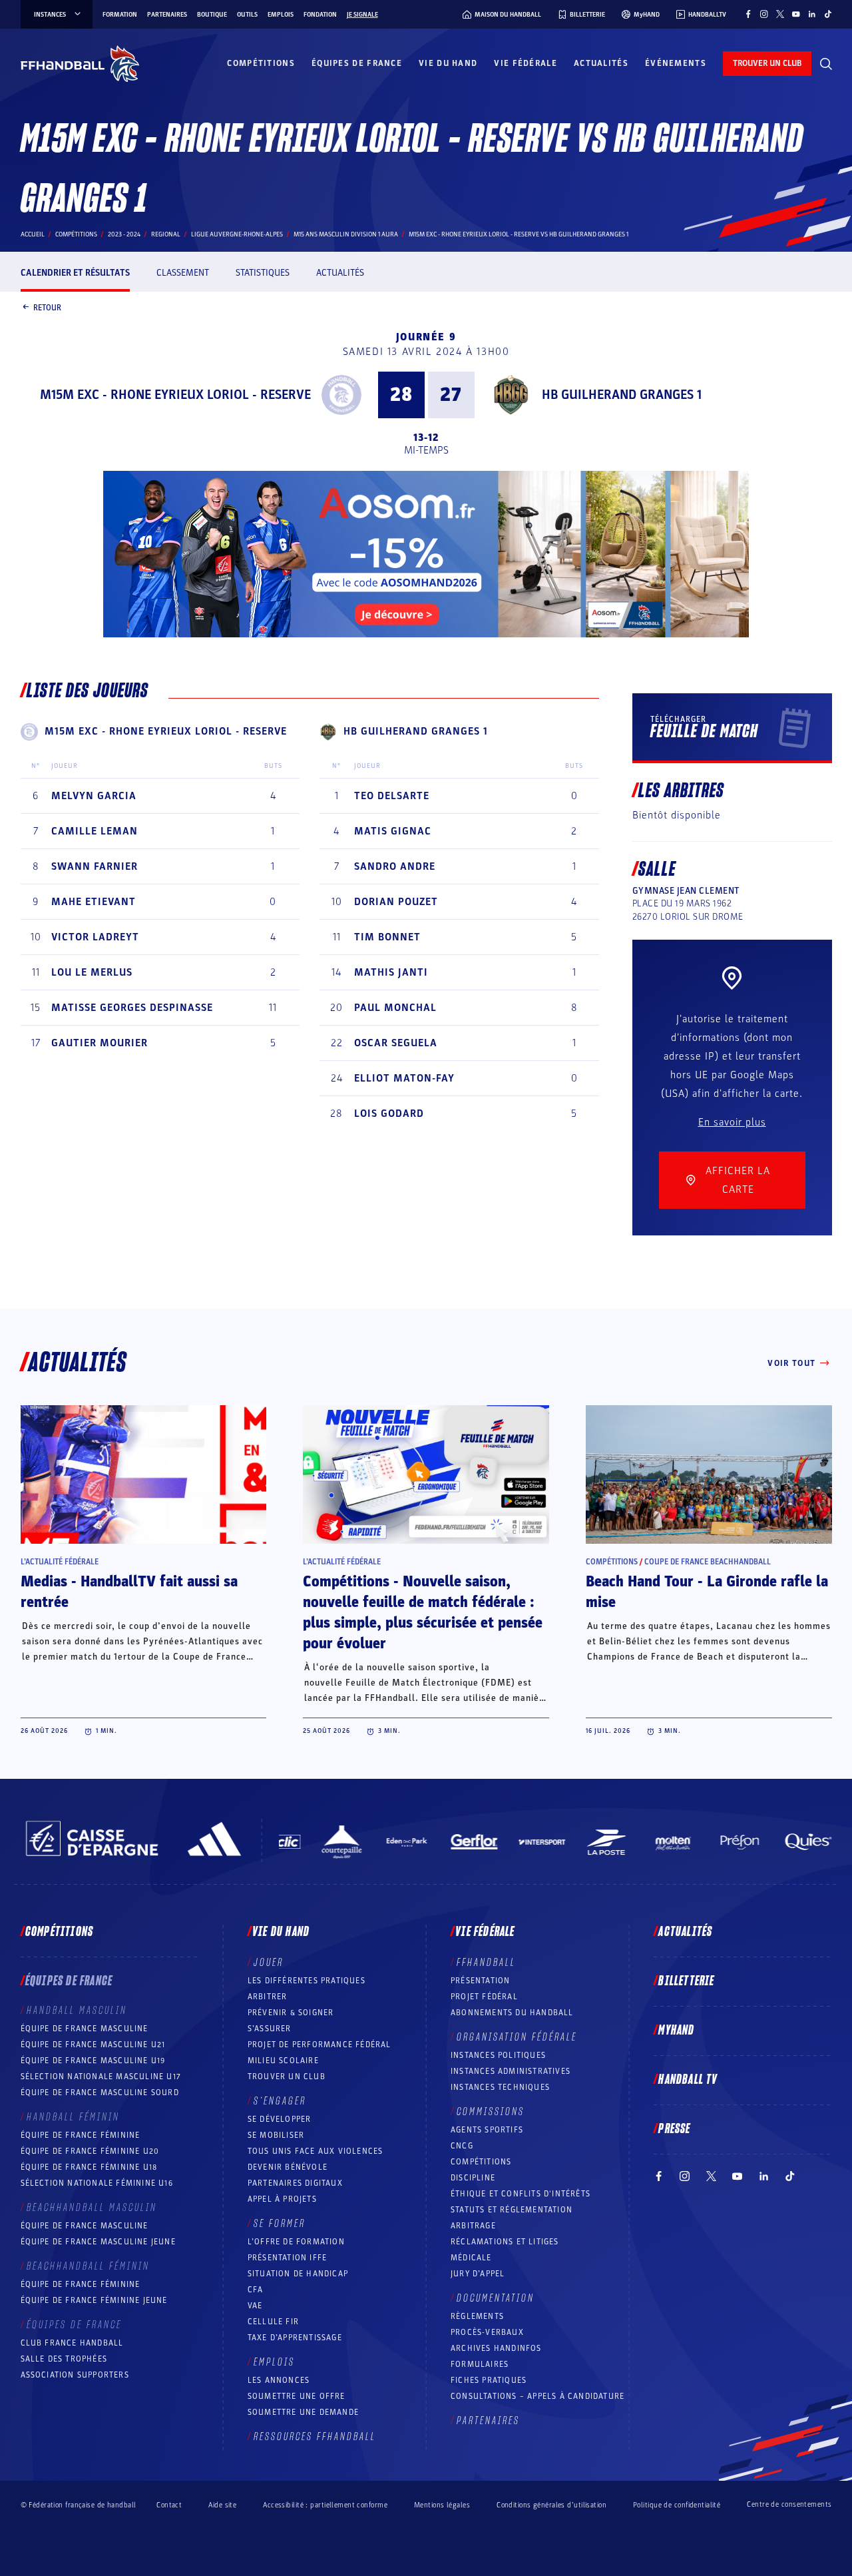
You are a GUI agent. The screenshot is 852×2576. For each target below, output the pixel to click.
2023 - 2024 (124, 234)
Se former (280, 2224)
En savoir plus (732, 1122)
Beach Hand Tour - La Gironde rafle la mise (707, 1592)
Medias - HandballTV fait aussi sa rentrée (129, 1592)
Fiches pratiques (489, 2380)
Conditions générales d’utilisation (551, 2505)
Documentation (496, 2298)
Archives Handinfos (496, 2348)
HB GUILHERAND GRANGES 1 (622, 395)
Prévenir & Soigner (291, 2013)
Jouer (269, 1963)
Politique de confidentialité (677, 2505)
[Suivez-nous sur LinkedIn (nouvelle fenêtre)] (812, 14)
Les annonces (279, 2380)
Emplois (281, 15)
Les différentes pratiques (307, 1981)
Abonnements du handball (512, 2013)
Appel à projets (282, 2199)
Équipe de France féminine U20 (90, 2151)
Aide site (222, 2505)
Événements (676, 63)
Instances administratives (511, 2071)
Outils (247, 15)
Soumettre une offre (297, 2396)
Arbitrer (268, 1997)
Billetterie (686, 1981)
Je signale (362, 15)
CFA (256, 2290)
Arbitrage (473, 2226)
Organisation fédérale (517, 2037)
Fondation (320, 15)
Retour (47, 307)
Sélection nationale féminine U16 (97, 2183)
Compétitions (261, 63)
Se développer (280, 2119)
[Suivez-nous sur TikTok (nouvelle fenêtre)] (828, 14)
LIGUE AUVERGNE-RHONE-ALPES (237, 234)
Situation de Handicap (298, 2274)
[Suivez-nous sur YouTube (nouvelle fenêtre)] (796, 14)
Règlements (477, 2316)
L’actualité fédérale (60, 1562)
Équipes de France (357, 63)
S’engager (280, 2101)
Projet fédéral (484, 1997)
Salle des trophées (64, 2359)
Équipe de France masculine (85, 2029)
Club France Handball (72, 2343)
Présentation (480, 1981)
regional (166, 234)
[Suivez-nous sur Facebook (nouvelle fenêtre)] (748, 14)
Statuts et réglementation (512, 2210)
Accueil (33, 234)
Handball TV (688, 2080)
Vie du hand (448, 63)
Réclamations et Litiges (505, 2242)
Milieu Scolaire (283, 2061)
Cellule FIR (273, 2322)
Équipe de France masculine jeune (98, 2242)
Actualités (601, 63)
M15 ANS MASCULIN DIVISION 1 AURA (346, 234)
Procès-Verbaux (487, 2332)
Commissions (491, 2112)
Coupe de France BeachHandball (708, 1562)
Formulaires (480, 2364)
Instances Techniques (500, 2087)
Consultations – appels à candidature (537, 2396)
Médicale (471, 2258)
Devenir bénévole (288, 2167)
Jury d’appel (478, 2274)
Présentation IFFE (287, 2258)
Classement (183, 273)
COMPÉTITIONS (481, 2162)
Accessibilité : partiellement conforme (325, 2505)
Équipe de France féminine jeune (94, 2300)
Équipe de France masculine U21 (93, 2045)
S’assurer (270, 2029)
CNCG (462, 2146)
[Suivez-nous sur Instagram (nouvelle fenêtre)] (764, 14)
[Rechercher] (826, 64)
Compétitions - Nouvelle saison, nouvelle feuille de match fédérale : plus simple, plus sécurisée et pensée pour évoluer (423, 1613)
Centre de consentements (789, 2505)
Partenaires (167, 15)
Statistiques (263, 273)
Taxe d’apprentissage (295, 2338)
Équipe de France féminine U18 (89, 2167)
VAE (255, 2306)
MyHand (676, 2031)
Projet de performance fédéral (319, 2045)
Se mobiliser (276, 2135)
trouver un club (767, 63)
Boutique (212, 15)
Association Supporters (75, 2375)
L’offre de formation (296, 2242)
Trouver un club (287, 2077)
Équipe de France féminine (81, 2135)
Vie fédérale (526, 63)
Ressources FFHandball (315, 2437)
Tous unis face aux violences (316, 2151)
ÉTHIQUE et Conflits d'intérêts (521, 2194)
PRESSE (674, 2129)
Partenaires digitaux (295, 2183)
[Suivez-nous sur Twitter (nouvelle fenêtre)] (780, 14)
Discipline (473, 2178)
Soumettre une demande (303, 2412)
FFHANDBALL (486, 1963)
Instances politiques (498, 2055)
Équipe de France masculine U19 (93, 2061)
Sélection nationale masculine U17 (101, 2077)
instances (50, 15)
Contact (169, 2505)
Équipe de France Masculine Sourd (100, 2093)
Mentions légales (442, 2505)
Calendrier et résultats (75, 273)
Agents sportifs (487, 2130)
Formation (120, 15)
